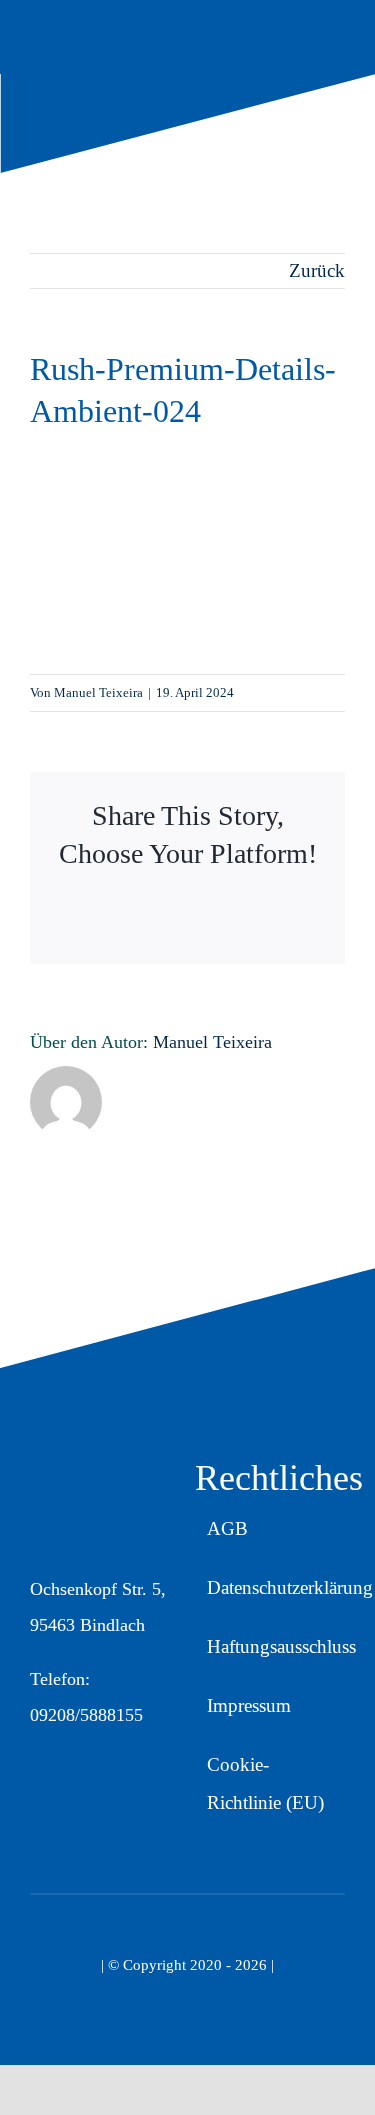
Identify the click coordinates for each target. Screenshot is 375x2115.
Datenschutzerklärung (290, 1587)
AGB (227, 1528)
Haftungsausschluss (281, 1646)
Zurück (317, 270)
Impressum (249, 1705)
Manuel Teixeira (98, 692)
